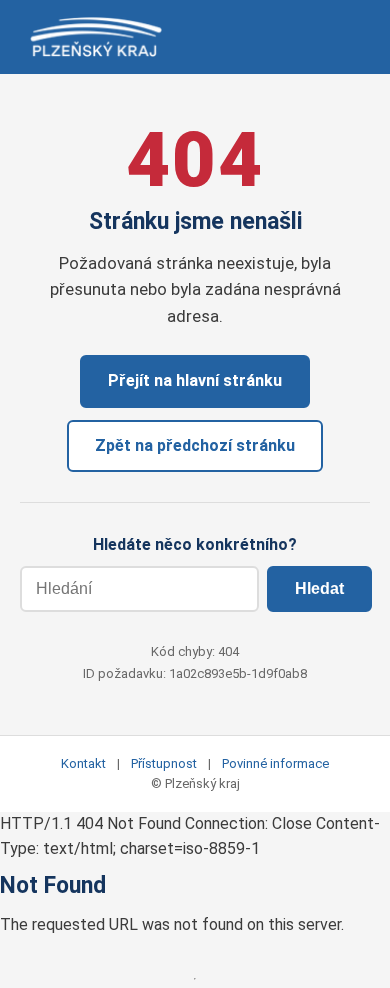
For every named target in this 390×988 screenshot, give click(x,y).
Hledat (319, 588)
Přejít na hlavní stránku (195, 380)
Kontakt (83, 763)
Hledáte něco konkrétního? (195, 544)
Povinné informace (275, 763)
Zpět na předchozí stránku (195, 445)
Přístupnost (164, 763)
